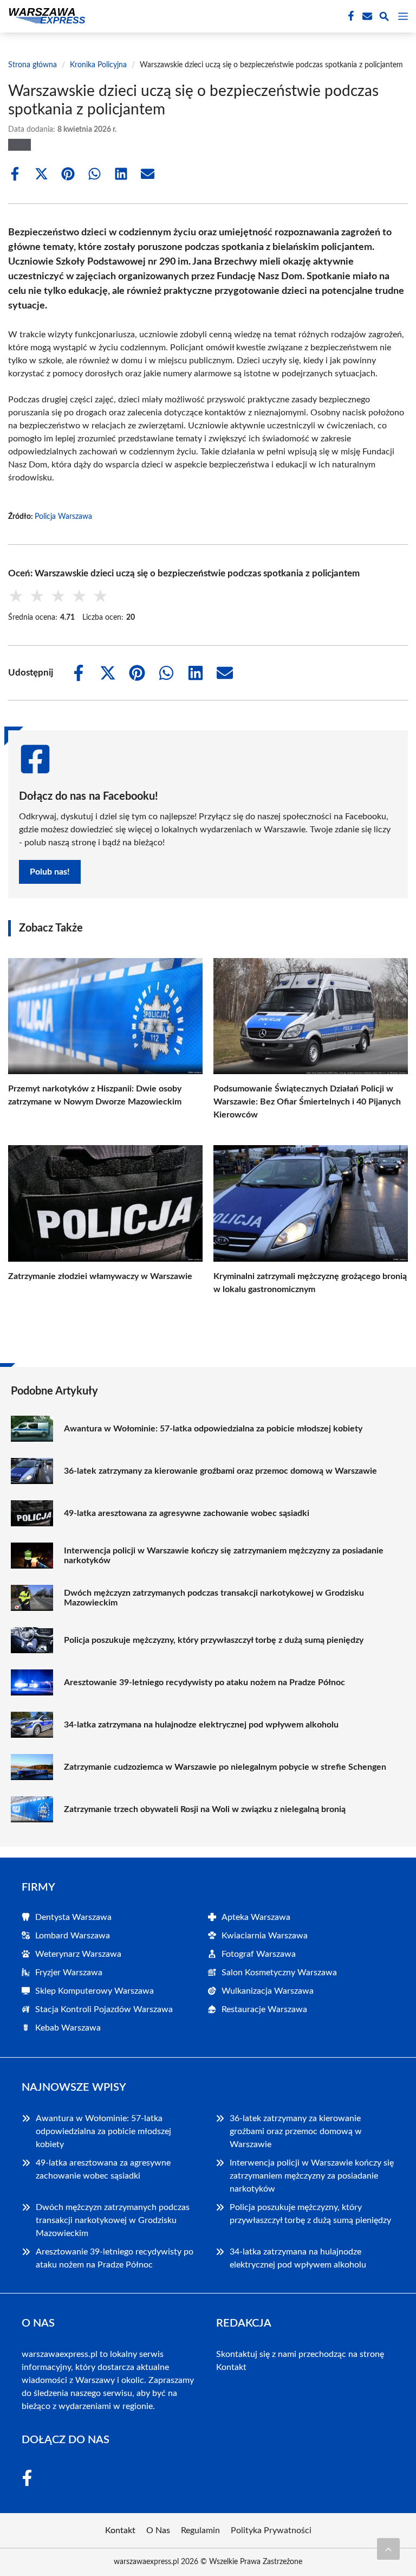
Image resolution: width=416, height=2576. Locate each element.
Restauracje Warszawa (264, 2009)
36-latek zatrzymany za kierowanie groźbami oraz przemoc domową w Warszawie (220, 1471)
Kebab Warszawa (68, 2028)
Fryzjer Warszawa (69, 1973)
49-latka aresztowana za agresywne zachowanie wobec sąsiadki (187, 1513)
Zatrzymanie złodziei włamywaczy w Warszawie (100, 1276)
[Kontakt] (366, 16)
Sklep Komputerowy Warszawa (95, 1991)
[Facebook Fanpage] (350, 16)
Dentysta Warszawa (73, 1917)
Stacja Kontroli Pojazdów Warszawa (104, 2009)
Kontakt (231, 2367)
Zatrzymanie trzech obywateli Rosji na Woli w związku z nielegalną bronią (205, 1809)
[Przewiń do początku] (388, 2549)
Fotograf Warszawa (259, 1954)
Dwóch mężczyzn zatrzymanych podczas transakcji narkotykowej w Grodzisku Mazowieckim (214, 1598)
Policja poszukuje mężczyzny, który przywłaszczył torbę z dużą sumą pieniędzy (214, 1640)
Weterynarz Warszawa (78, 1954)
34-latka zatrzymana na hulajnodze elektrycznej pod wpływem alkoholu (201, 1725)
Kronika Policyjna (98, 65)
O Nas (158, 2530)
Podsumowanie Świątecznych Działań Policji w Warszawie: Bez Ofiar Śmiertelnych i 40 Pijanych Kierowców (307, 1102)
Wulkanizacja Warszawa (268, 1991)
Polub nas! (50, 872)
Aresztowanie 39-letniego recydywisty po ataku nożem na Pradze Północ (204, 1682)
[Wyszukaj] (384, 18)
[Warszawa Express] (45, 16)
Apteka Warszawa (256, 1917)
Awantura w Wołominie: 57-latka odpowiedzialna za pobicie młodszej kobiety (213, 1429)
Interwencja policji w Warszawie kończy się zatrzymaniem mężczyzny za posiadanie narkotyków (224, 1556)
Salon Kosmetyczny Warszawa (279, 1973)
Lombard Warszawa (73, 1936)
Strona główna (32, 65)
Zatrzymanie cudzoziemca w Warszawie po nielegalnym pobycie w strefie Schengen (225, 1767)
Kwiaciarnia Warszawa (265, 1936)
